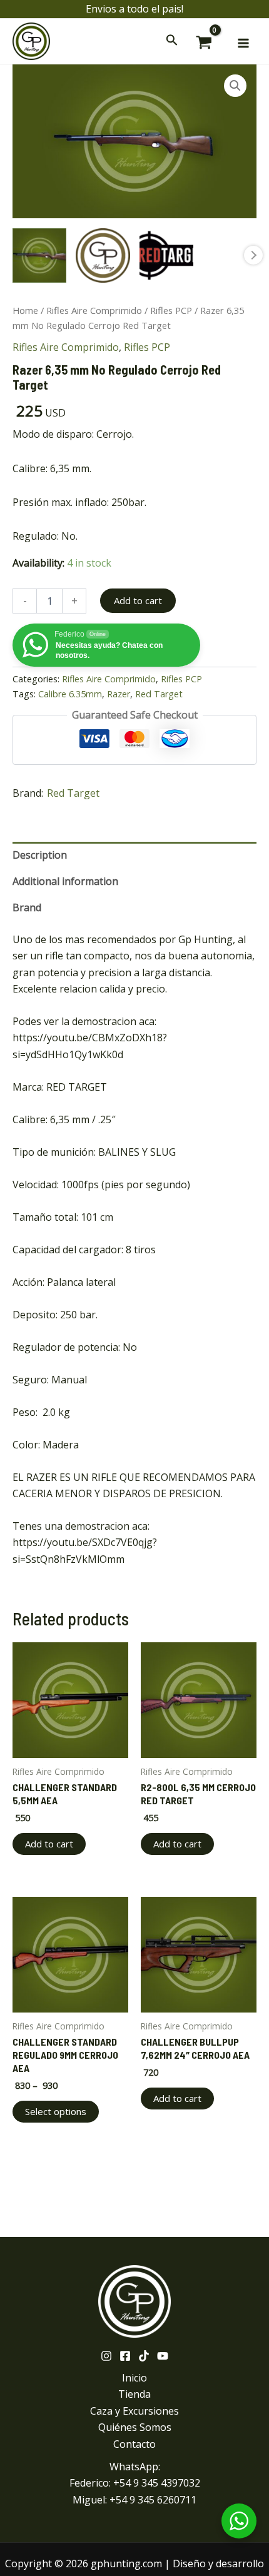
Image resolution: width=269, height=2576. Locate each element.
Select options (56, 2111)
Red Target (159, 694)
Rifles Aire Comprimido (94, 310)
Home (25, 310)
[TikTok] (144, 2356)
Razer (119, 694)
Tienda (134, 2394)
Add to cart (138, 600)
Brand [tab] (27, 907)
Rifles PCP (171, 310)
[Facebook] (125, 2356)
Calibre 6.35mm (70, 694)
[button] (235, 86)
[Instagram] (106, 2356)
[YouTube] (163, 2356)
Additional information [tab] (65, 881)
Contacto (134, 2444)
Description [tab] (40, 855)
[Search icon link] (172, 42)
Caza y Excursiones (134, 2411)
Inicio (134, 2378)
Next (253, 255)
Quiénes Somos (135, 2427)
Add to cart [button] (49, 1844)
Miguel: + (134, 2500)
